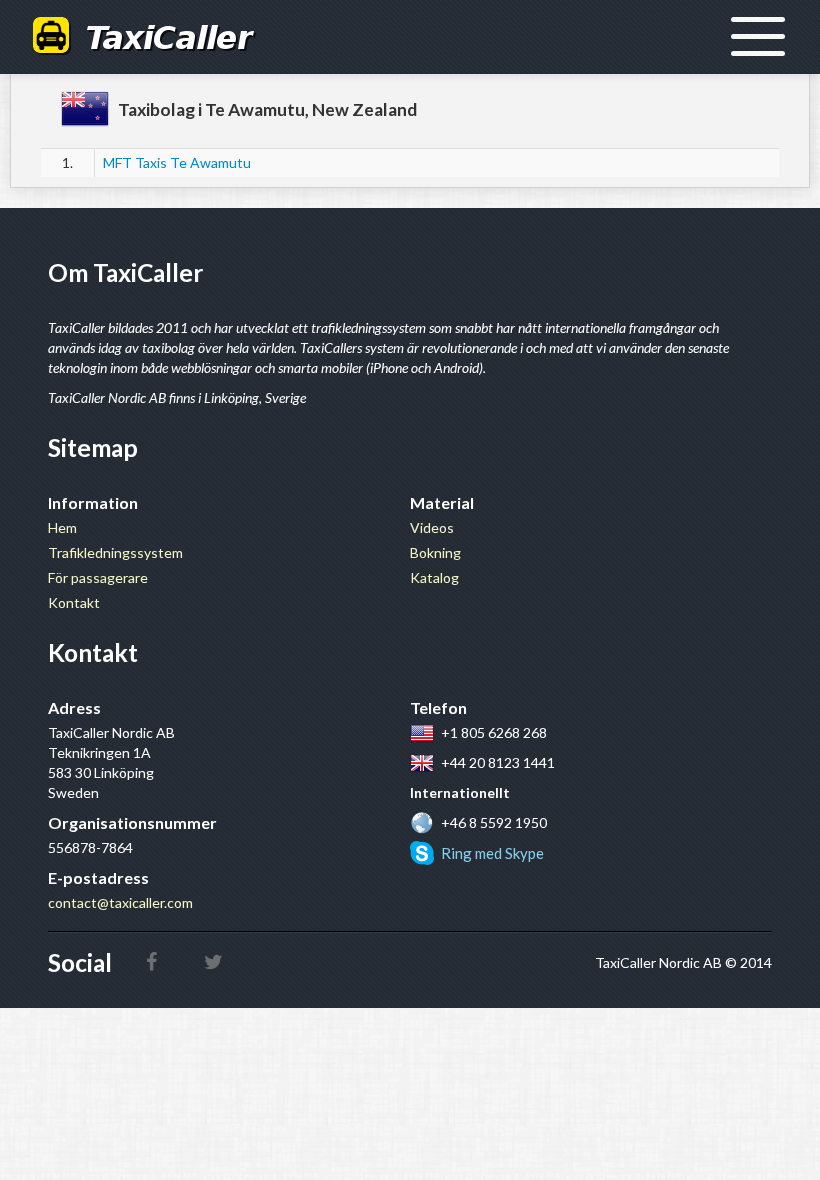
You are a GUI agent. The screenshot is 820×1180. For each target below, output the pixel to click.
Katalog (434, 577)
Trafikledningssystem (115, 552)
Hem (62, 527)
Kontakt (74, 602)
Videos (432, 527)
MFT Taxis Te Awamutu (177, 162)
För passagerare (98, 577)
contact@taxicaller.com (120, 902)
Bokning (435, 552)
